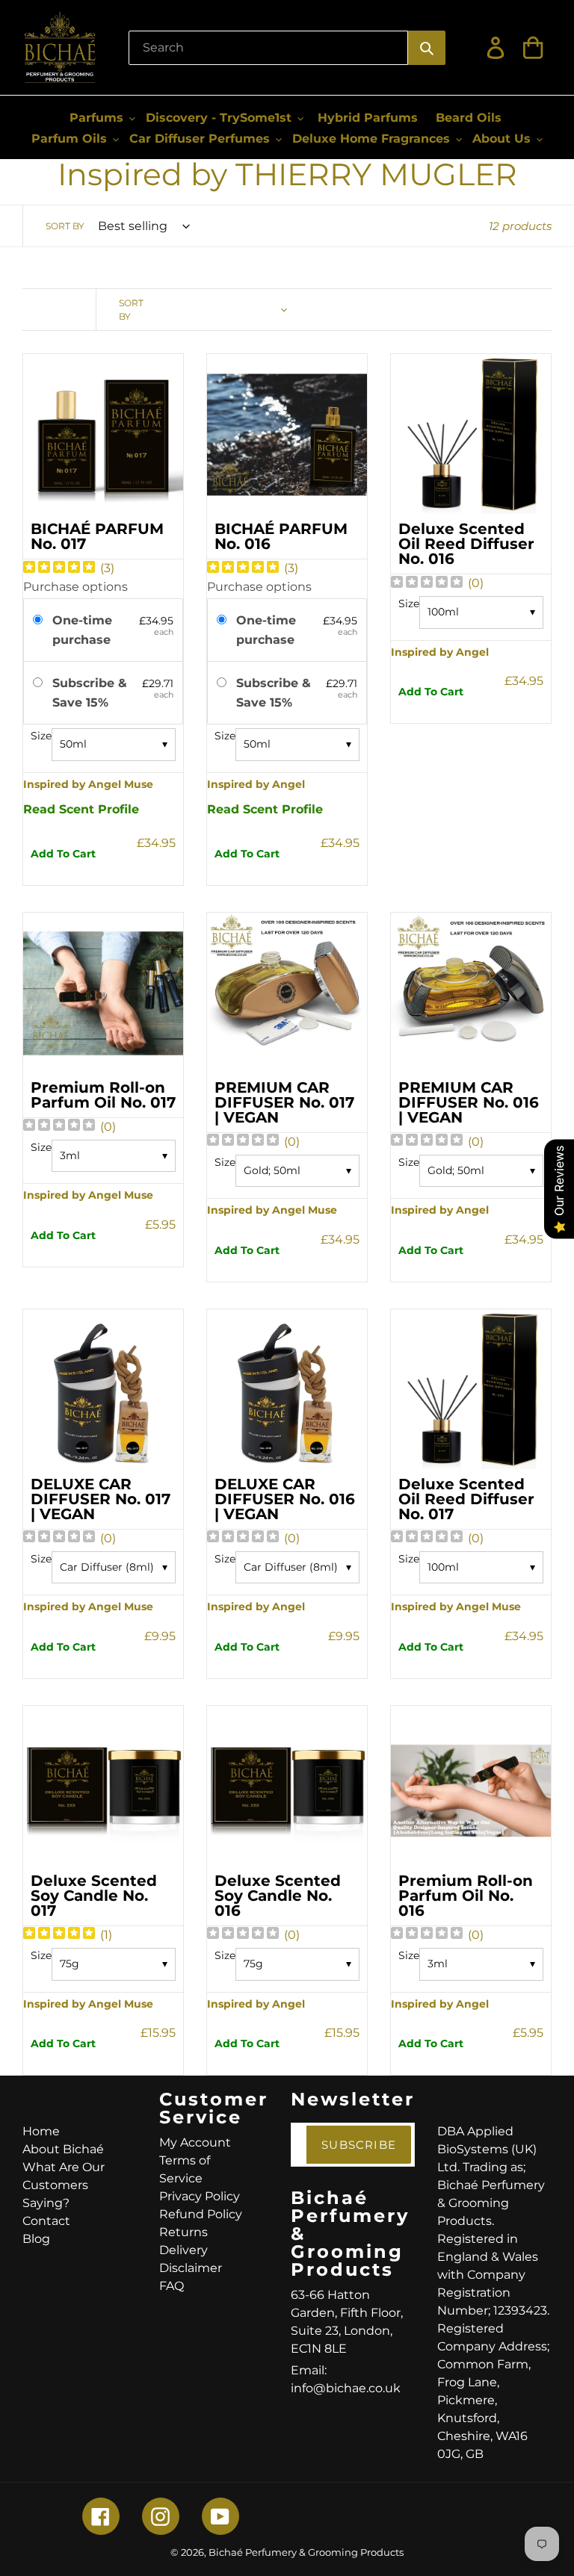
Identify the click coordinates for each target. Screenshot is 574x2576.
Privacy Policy (200, 2196)
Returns (183, 2232)
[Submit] (427, 48)
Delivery (183, 2250)
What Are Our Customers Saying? (64, 2185)
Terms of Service (185, 2169)
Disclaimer (191, 2268)
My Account (195, 2142)
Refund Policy (201, 2214)
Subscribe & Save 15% (90, 693)
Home (41, 2131)
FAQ (172, 2286)
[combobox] (269, 48)
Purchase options (75, 587)
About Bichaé (63, 2149)
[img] (59, 569)
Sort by (65, 226)
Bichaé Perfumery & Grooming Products (306, 2552)
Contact (46, 2221)
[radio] (40, 621)
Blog (36, 2239)
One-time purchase (82, 630)
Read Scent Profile (81, 809)
